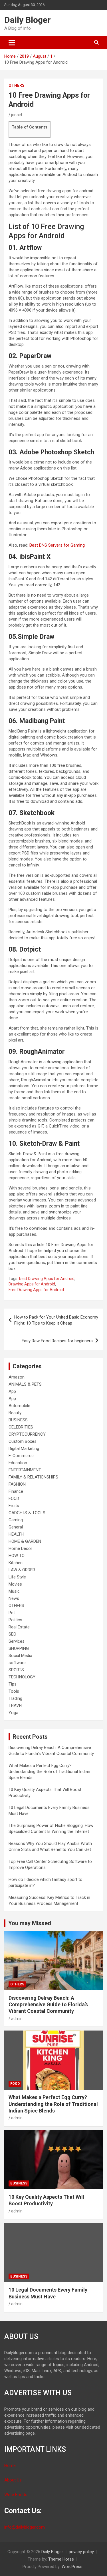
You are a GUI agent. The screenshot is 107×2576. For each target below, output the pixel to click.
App (12, 1391)
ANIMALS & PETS (25, 1384)
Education (18, 1463)
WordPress (72, 2567)
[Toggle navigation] (12, 43)
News (14, 1598)
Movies (15, 1584)
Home (10, 2465)
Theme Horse (61, 2559)
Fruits (14, 1506)
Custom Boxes (23, 1441)
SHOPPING (19, 1648)
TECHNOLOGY (22, 1677)
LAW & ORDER (22, 1570)
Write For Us (16, 2495)
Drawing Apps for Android (32, 1284)
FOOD (14, 1498)
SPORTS (16, 1670)
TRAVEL (16, 1706)
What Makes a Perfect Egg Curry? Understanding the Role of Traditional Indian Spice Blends (49, 1771)
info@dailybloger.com (25, 2527)
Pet (12, 1613)
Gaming (16, 1520)
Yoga (13, 1713)
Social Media (20, 1656)
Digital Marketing (24, 1449)
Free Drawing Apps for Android (36, 1290)
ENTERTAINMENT (25, 1470)
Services (17, 1641)
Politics (15, 1620)
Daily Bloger (28, 20)
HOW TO (17, 1556)
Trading (15, 1698)
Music (14, 1591)
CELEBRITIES (21, 1427)
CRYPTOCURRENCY (27, 1434)
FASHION (17, 1484)
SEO (12, 1634)
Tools (14, 1691)
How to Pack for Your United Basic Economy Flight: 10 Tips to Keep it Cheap (56, 1320)
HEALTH (16, 1534)
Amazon (17, 1377)
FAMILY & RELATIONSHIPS (33, 1477)
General (16, 1527)
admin (17, 2019)
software (17, 1663)
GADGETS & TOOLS (27, 1513)
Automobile (19, 1406)
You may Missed (30, 1923)
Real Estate (19, 1627)
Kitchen (16, 1563)
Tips (13, 1684)
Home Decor (20, 1548)
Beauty (15, 1413)
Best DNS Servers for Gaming (57, 545)
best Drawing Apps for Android (47, 1279)
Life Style (17, 1577)
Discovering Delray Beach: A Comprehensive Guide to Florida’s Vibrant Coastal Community (48, 2005)
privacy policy (81, 2552)
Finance (16, 1491)
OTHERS (17, 85)
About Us (13, 2480)
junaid (17, 115)
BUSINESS (18, 1420)
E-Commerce (21, 1456)
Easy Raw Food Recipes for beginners (57, 1341)
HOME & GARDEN (25, 1541)
